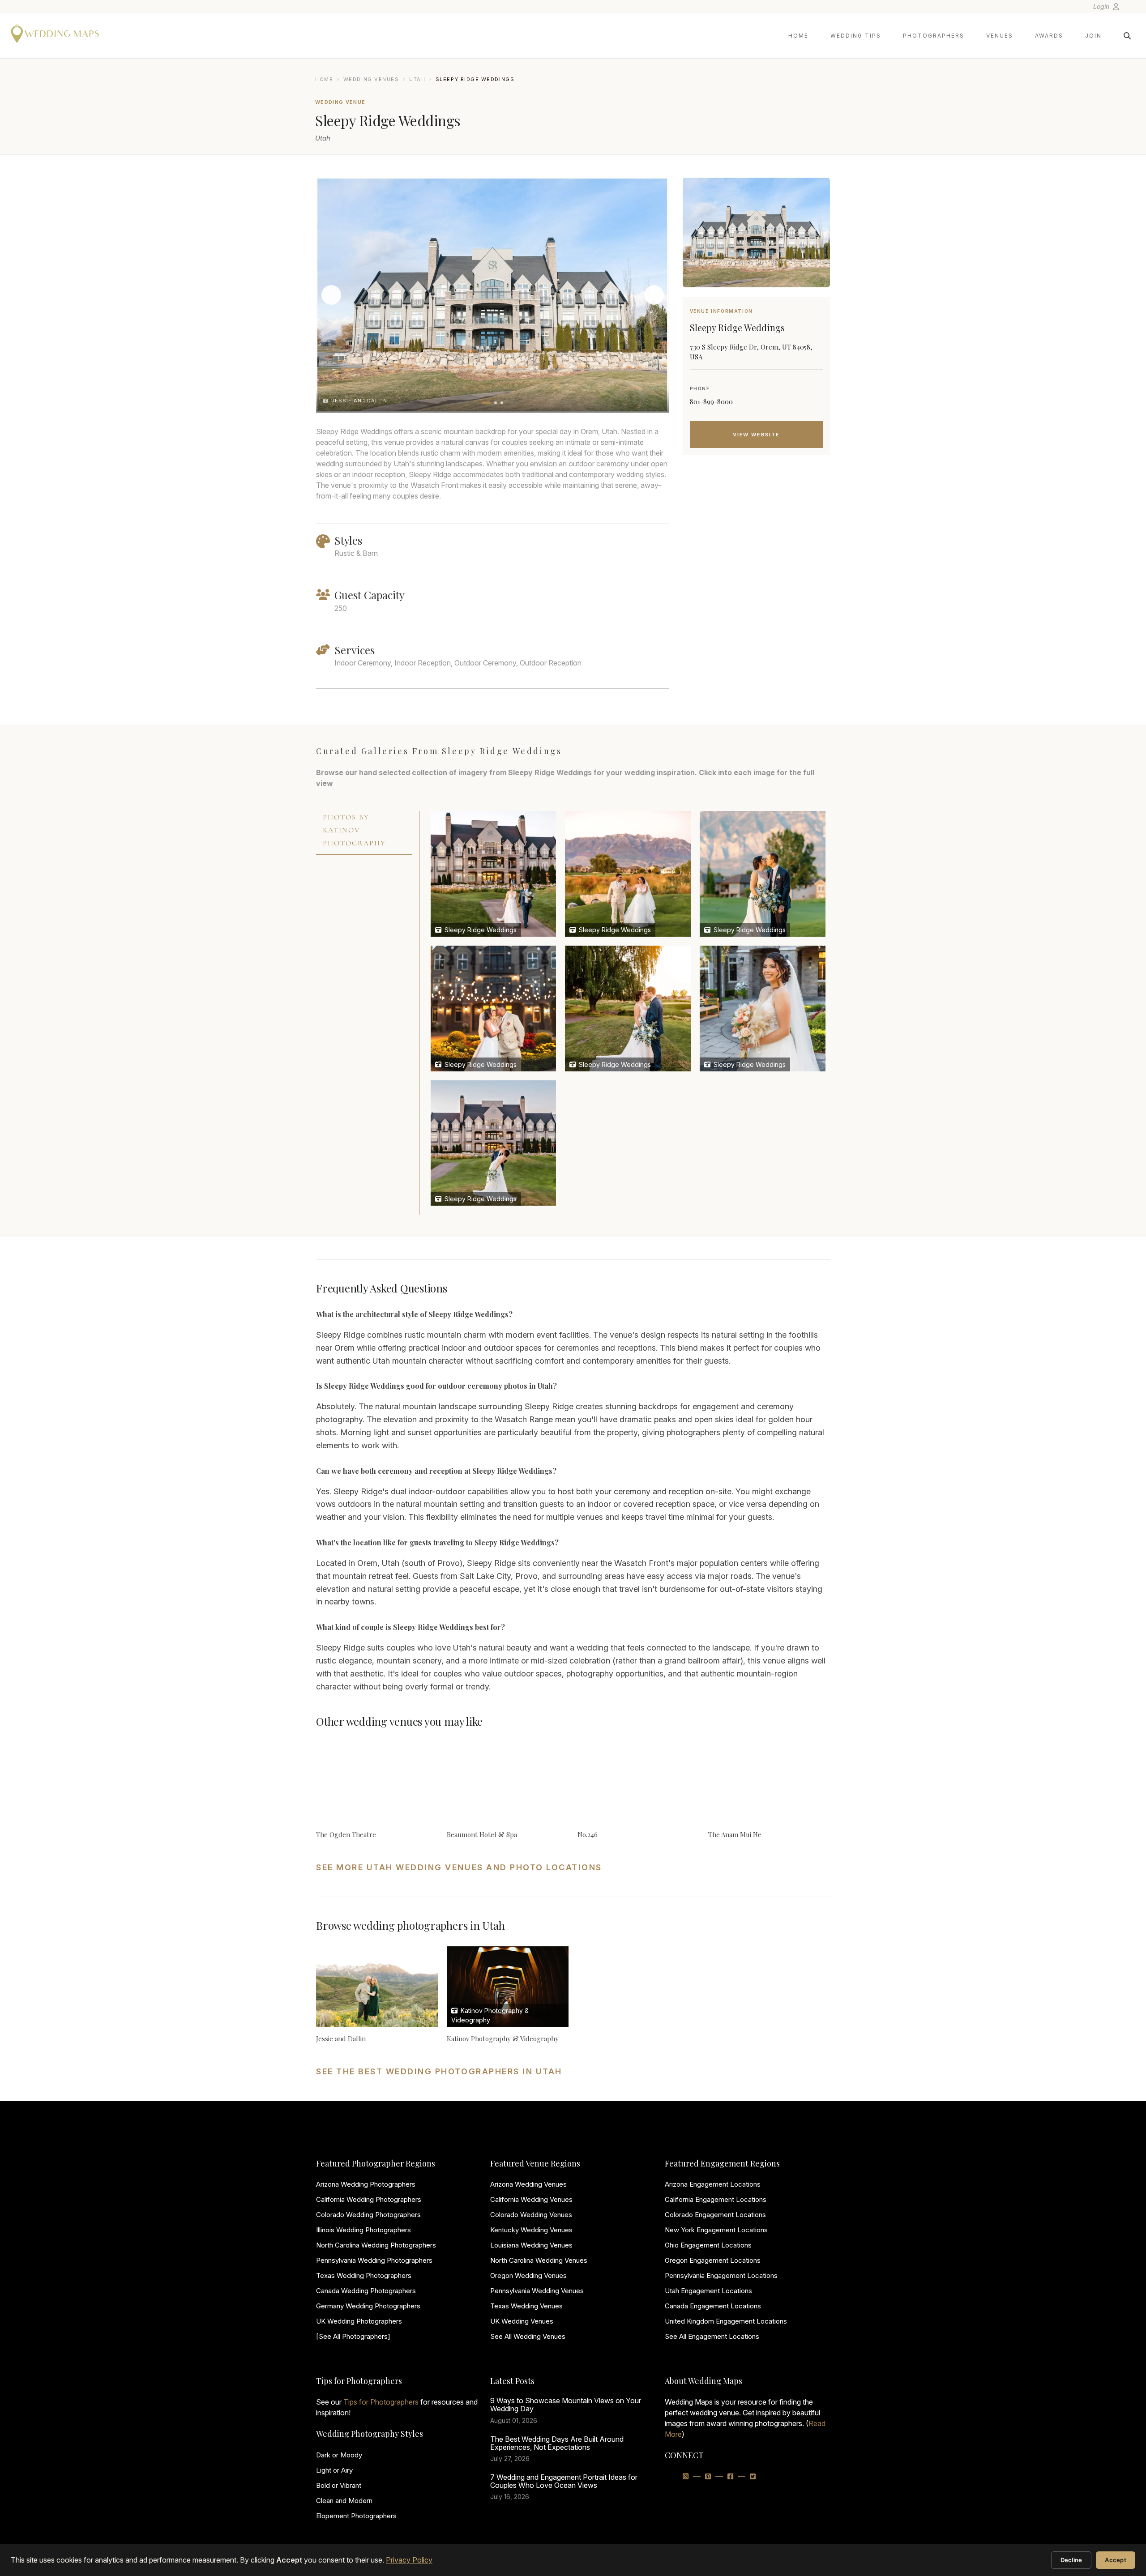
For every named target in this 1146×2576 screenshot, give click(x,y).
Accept (1116, 2560)
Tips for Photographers (381, 2402)
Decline (1071, 2560)
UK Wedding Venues (522, 2321)
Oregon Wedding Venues (528, 2275)
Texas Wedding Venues (526, 2306)
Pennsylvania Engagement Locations (721, 2275)
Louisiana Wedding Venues (531, 2245)
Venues (1000, 36)
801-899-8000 (711, 401)
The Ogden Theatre (346, 1834)
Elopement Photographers (356, 2516)
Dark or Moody (339, 2455)
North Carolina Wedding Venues (539, 2260)
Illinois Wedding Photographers (363, 2230)
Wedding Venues (371, 79)
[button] (486, 403)
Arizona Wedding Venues (528, 2184)
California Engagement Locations (716, 2199)
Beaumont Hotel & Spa (482, 1834)
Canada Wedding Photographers (366, 2291)
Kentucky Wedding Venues (531, 2230)
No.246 (588, 1834)
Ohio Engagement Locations (708, 2245)
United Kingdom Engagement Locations (726, 2321)
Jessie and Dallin (341, 2039)
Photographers (934, 36)
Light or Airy (334, 2470)
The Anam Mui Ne (735, 1834)
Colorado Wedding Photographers (368, 2215)
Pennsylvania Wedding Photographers (374, 2260)
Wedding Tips (856, 36)
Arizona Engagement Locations (713, 2184)
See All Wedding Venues (528, 2336)
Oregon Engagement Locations (713, 2260)
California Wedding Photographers (369, 2199)
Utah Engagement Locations (708, 2291)
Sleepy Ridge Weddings (480, 930)
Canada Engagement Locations (713, 2306)
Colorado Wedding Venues (531, 2215)
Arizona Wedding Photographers (366, 2184)
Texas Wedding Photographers (364, 2275)
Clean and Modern (344, 2501)
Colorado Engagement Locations (715, 2215)
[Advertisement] (756, 533)
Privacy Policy (409, 2560)
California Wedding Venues (531, 2199)
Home (798, 36)
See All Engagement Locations (712, 2336)
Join (1093, 36)
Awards (1049, 36)
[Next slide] (654, 295)
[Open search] (1127, 36)
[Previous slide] (331, 295)
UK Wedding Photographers (359, 2321)
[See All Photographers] (353, 2336)
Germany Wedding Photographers (368, 2306)
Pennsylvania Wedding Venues (537, 2291)
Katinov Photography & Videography (503, 2039)
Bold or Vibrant (339, 2485)
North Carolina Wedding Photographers (376, 2245)
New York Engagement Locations (716, 2230)
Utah (417, 79)
